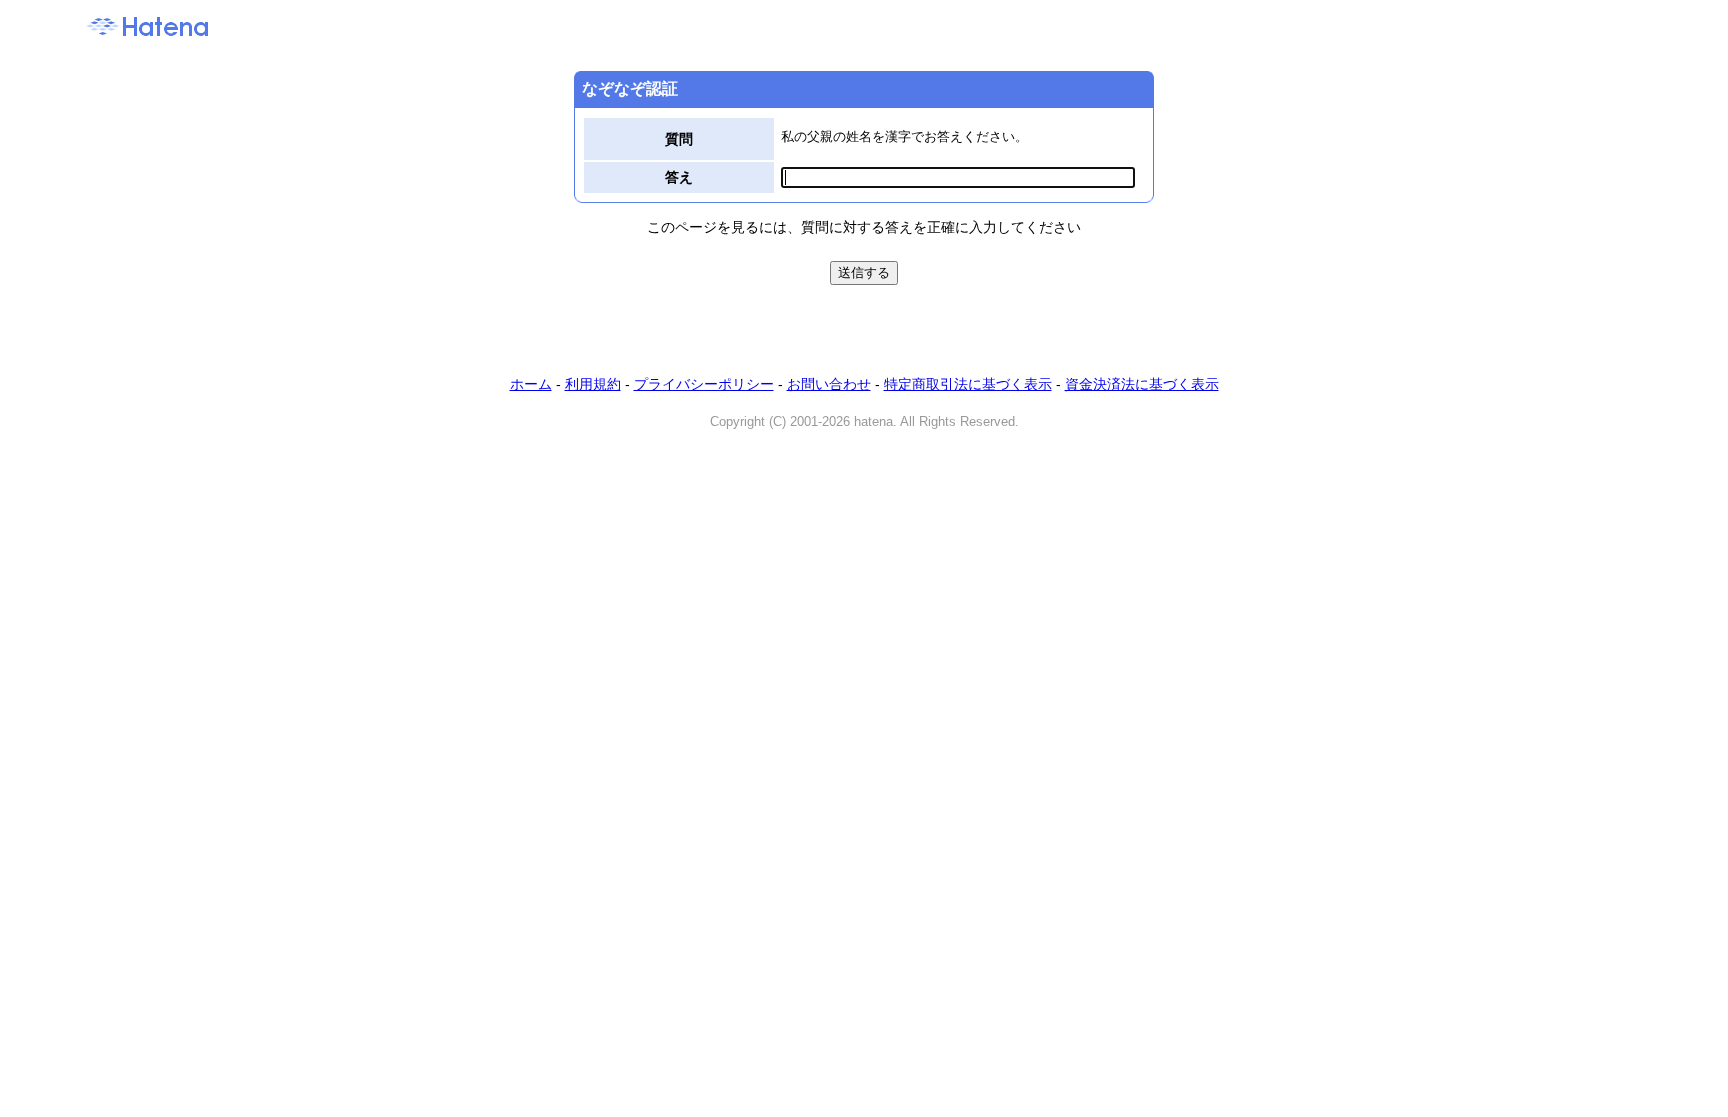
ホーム (531, 384)
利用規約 (593, 384)
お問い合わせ (829, 384)
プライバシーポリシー (704, 384)
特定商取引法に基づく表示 (968, 384)
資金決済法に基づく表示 (1142, 384)
